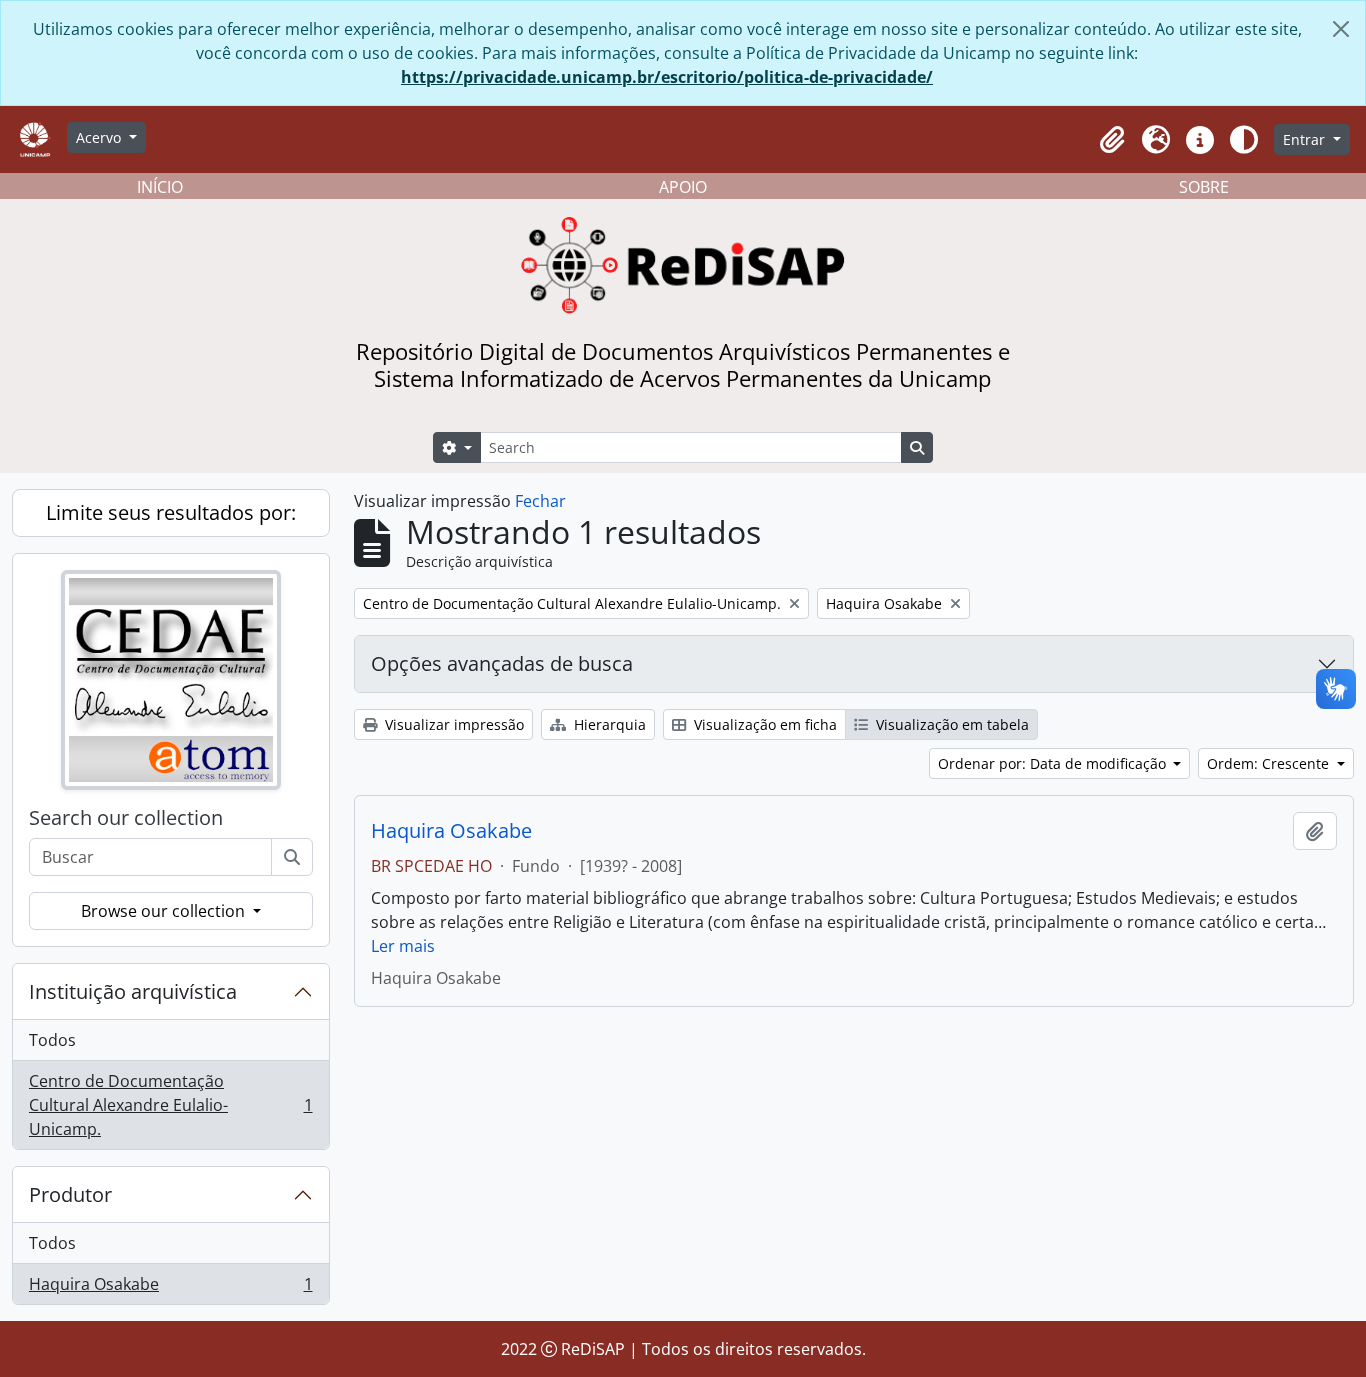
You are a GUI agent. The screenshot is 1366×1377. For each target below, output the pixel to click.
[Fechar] (1341, 29)
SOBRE (1204, 187)
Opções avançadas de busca (502, 663)
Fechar (540, 501)
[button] (1112, 140)
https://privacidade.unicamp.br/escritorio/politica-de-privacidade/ (667, 77)
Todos (52, 1040)
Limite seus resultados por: (171, 512)
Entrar (1306, 139)
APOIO (683, 187)
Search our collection (126, 818)
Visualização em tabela (950, 724)
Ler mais (403, 946)
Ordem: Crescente (1270, 763)
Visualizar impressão (452, 724)
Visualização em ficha (763, 724)
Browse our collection (165, 911)
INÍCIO (160, 187)
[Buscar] (292, 857)
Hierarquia (608, 724)
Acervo (100, 137)
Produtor (70, 1194)
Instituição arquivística (133, 991)
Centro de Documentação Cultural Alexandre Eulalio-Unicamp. (170, 1105)
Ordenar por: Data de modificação (1054, 763)
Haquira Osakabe (170, 1288)
